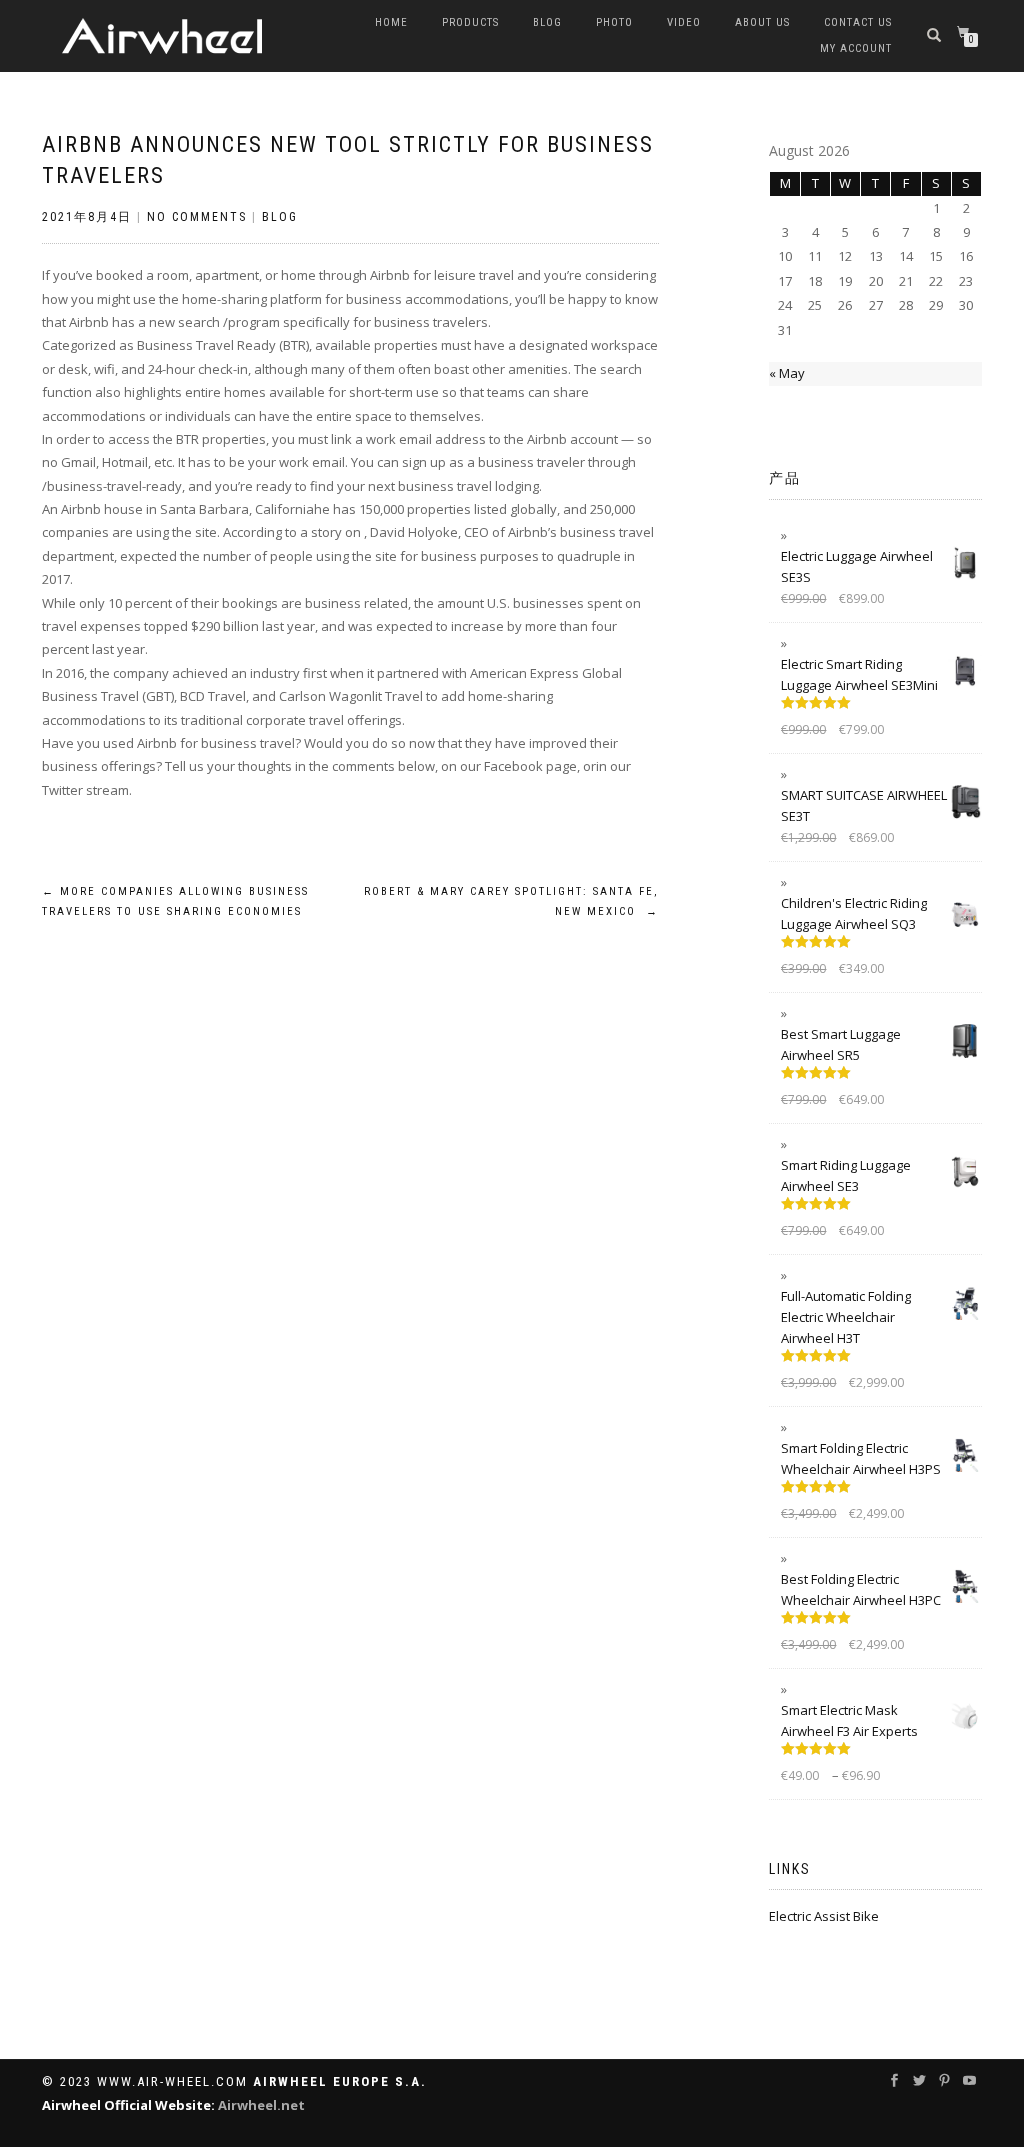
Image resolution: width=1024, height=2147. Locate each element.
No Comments (197, 217)
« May (787, 373)
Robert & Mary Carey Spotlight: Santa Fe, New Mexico (511, 901)
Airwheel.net (261, 2105)
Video (684, 22)
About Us (762, 22)
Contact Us (858, 22)
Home (391, 22)
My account (856, 48)
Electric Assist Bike (824, 1916)
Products (470, 22)
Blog (547, 22)
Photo (614, 22)
